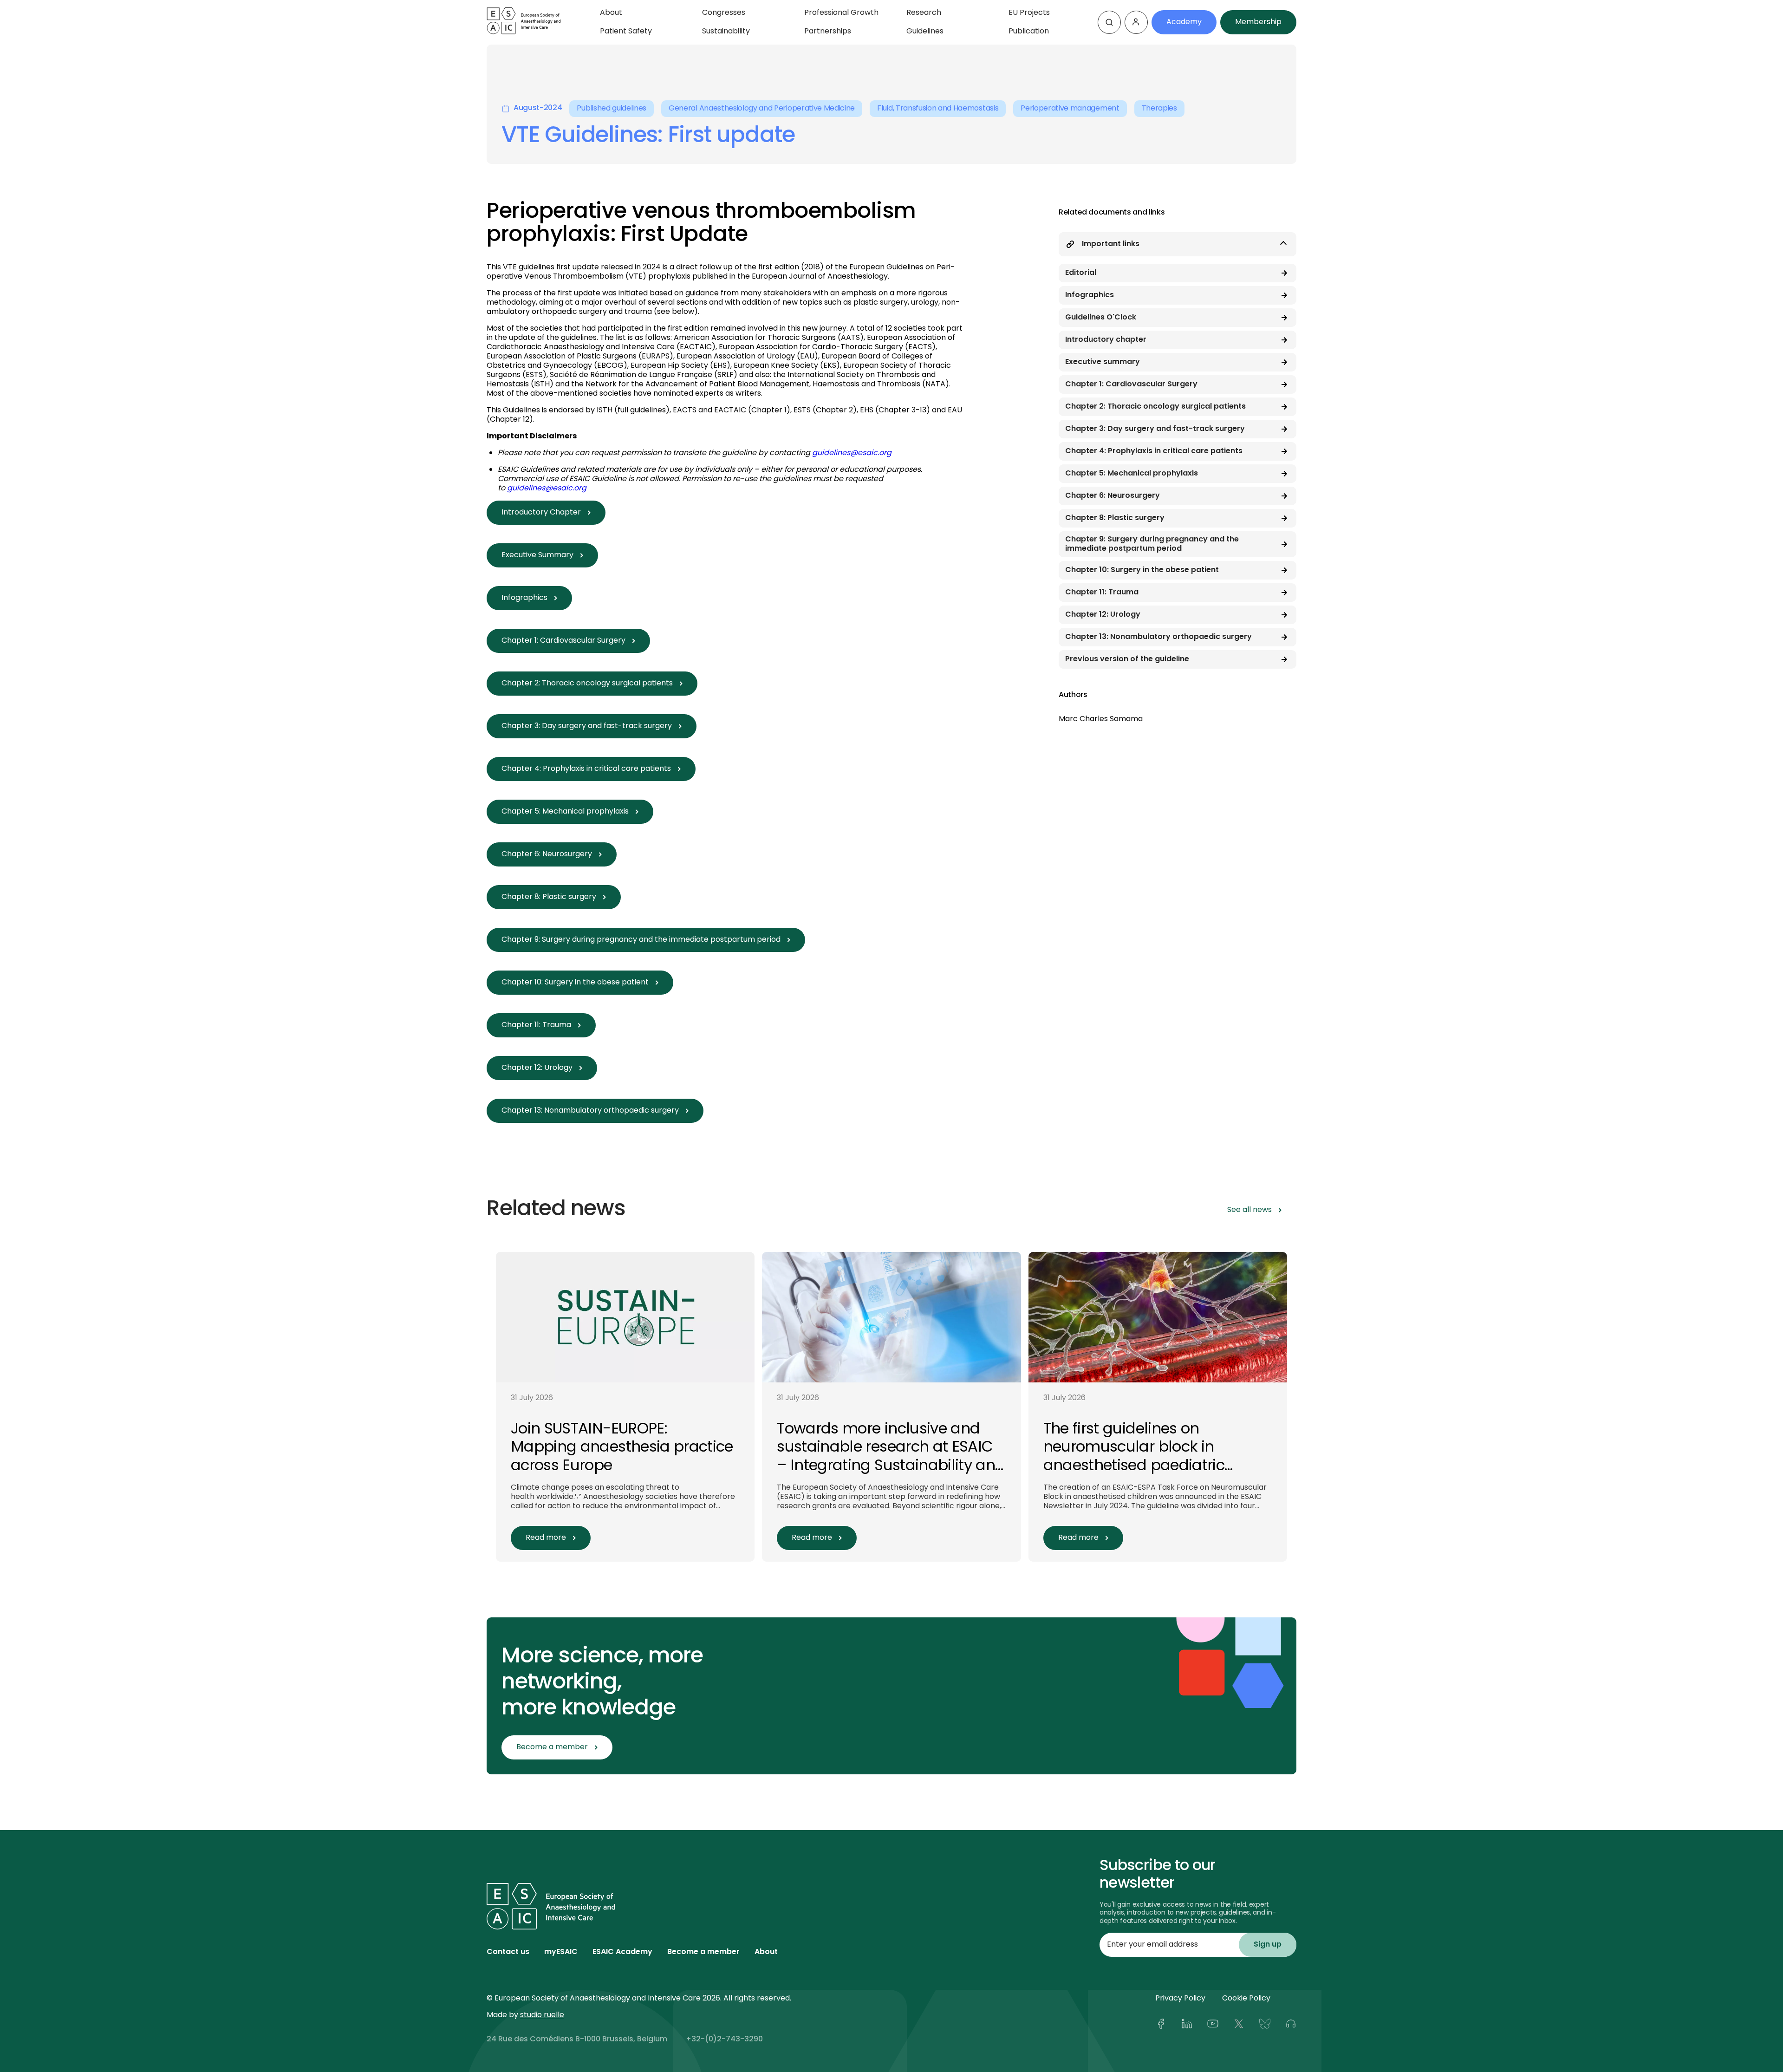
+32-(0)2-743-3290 (724, 2039)
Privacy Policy (1180, 1999)
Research (924, 13)
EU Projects (1029, 13)
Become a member (703, 1952)
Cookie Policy (1246, 1999)
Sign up (1268, 1945)
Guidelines (925, 32)
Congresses (724, 13)
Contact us (508, 1952)
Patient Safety (626, 32)
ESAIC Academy (622, 1952)
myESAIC (561, 1952)
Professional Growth (841, 13)
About (611, 13)
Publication (1029, 32)
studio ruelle (542, 2015)
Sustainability (726, 32)
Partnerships (828, 32)
